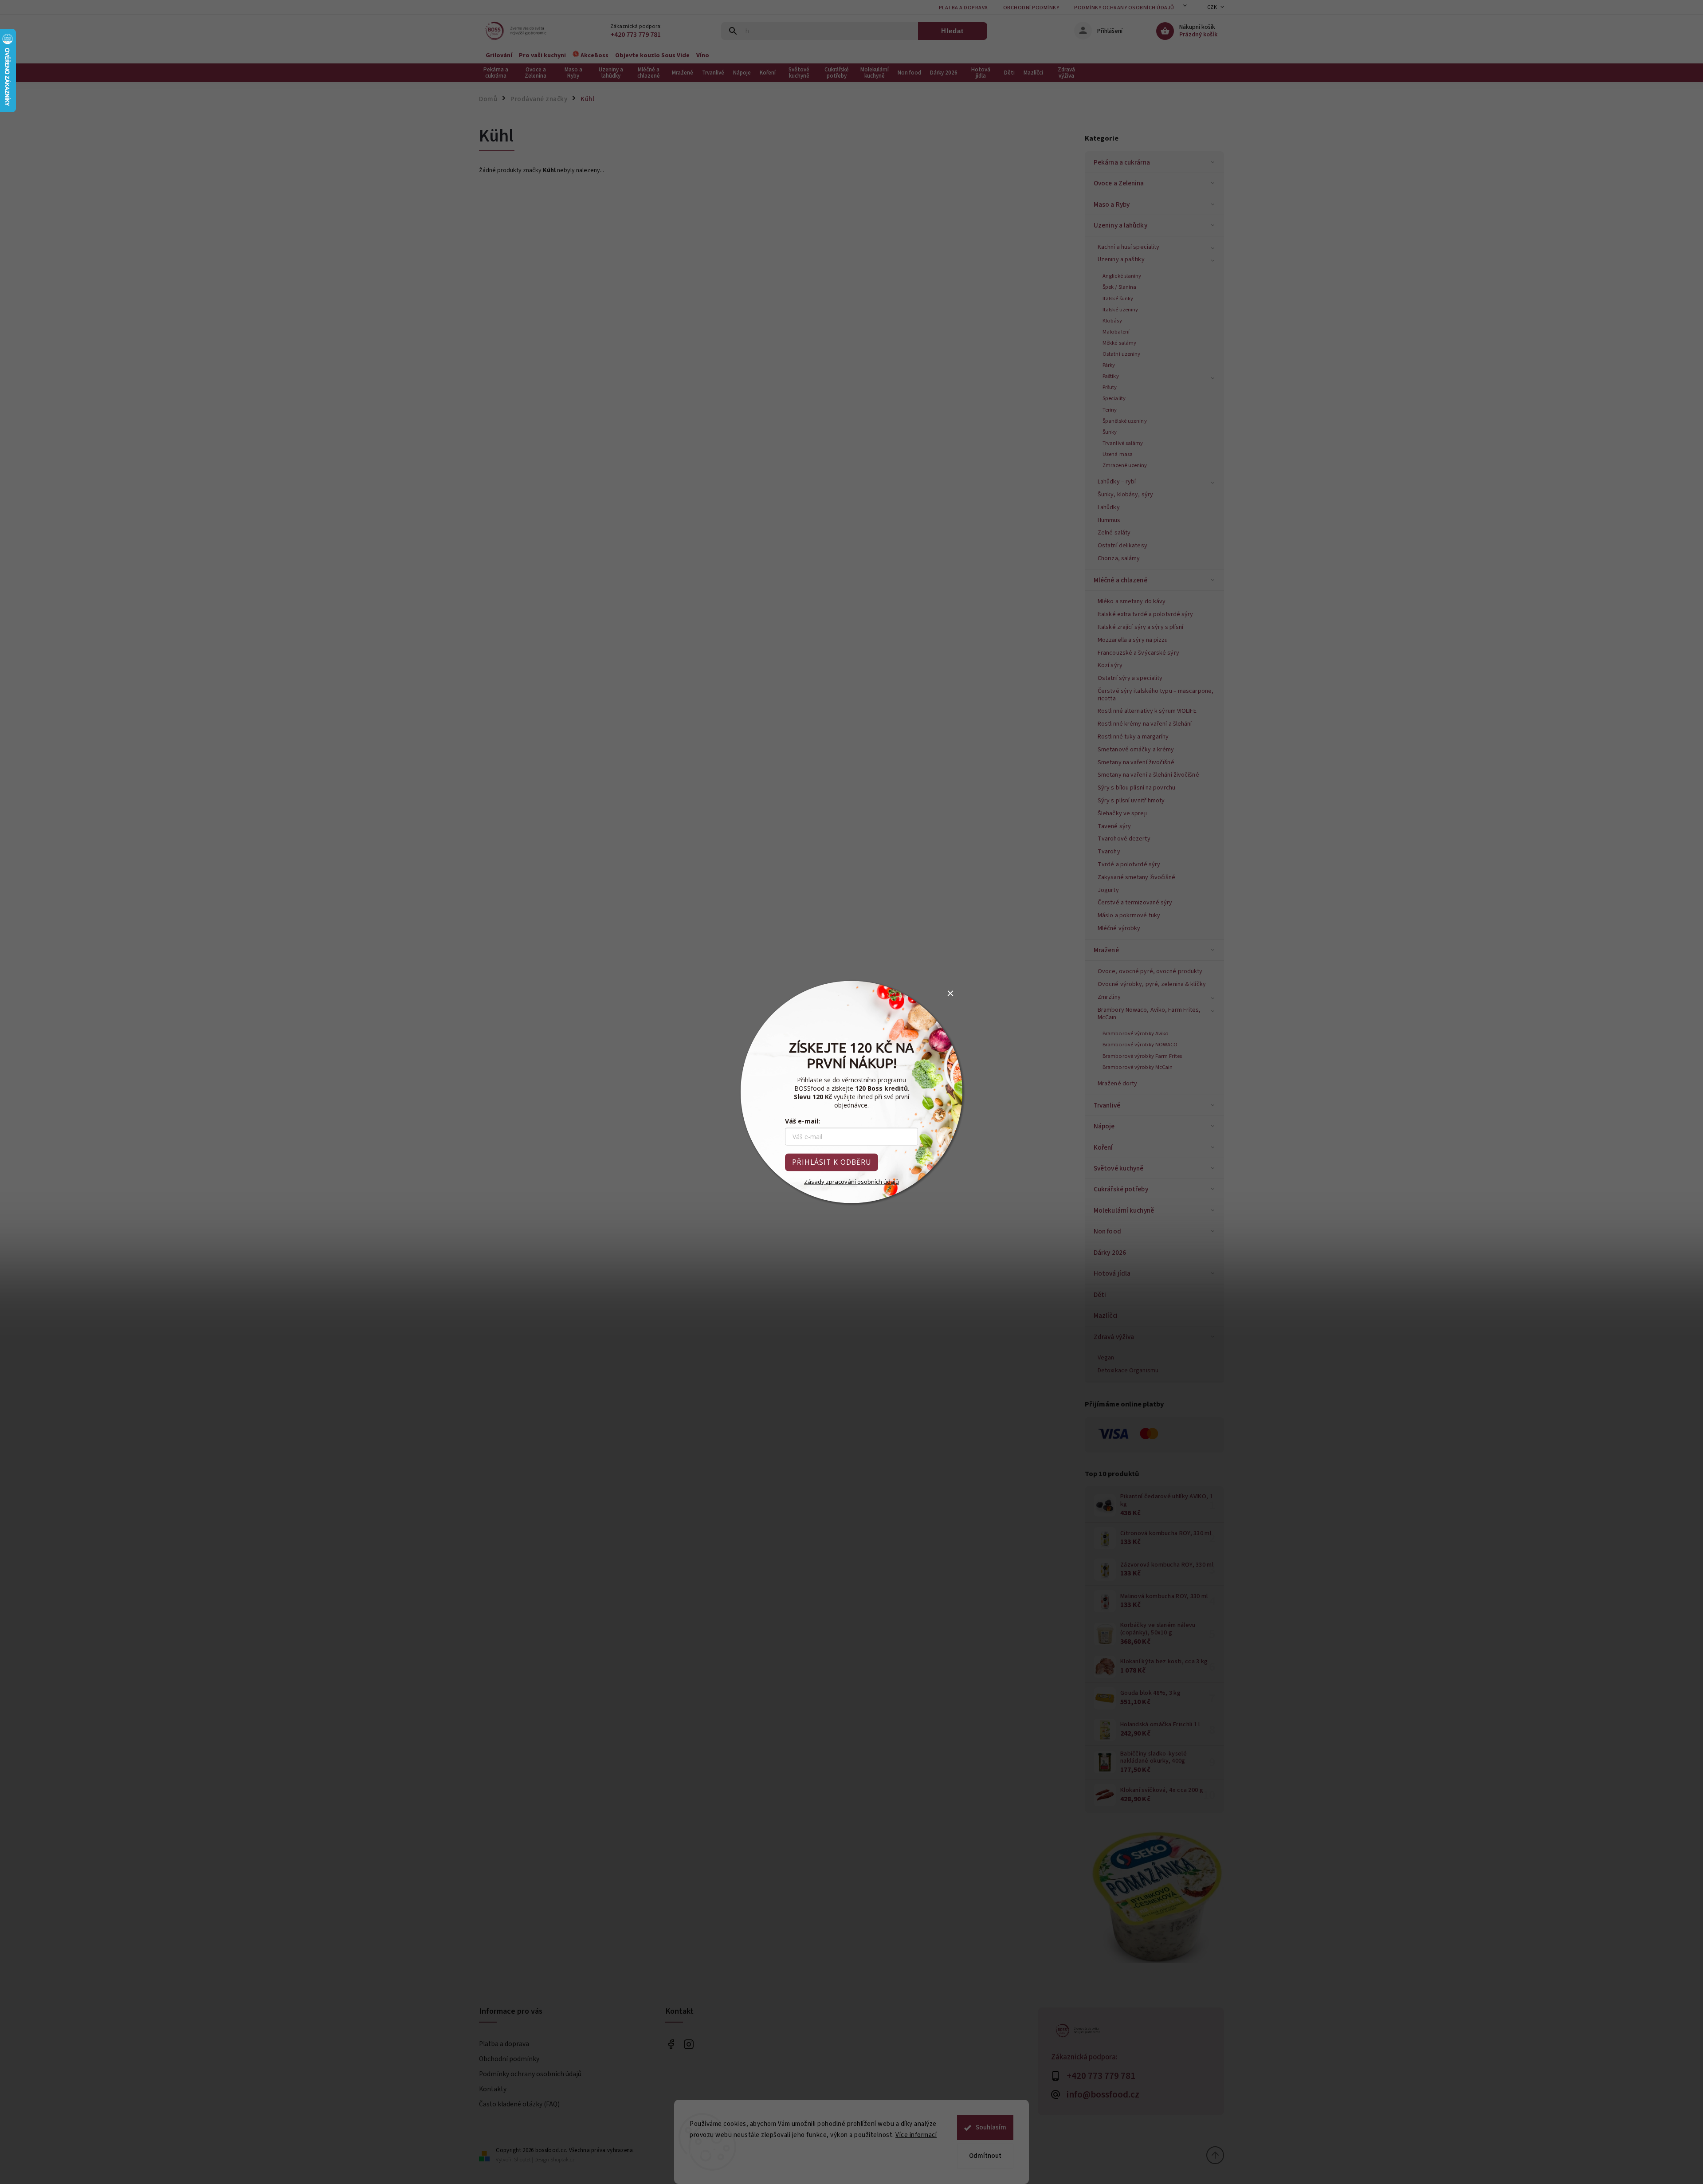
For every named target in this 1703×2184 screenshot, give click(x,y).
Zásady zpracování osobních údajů (851, 1182)
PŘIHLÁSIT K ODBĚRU (832, 1162)
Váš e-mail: (802, 1121)
